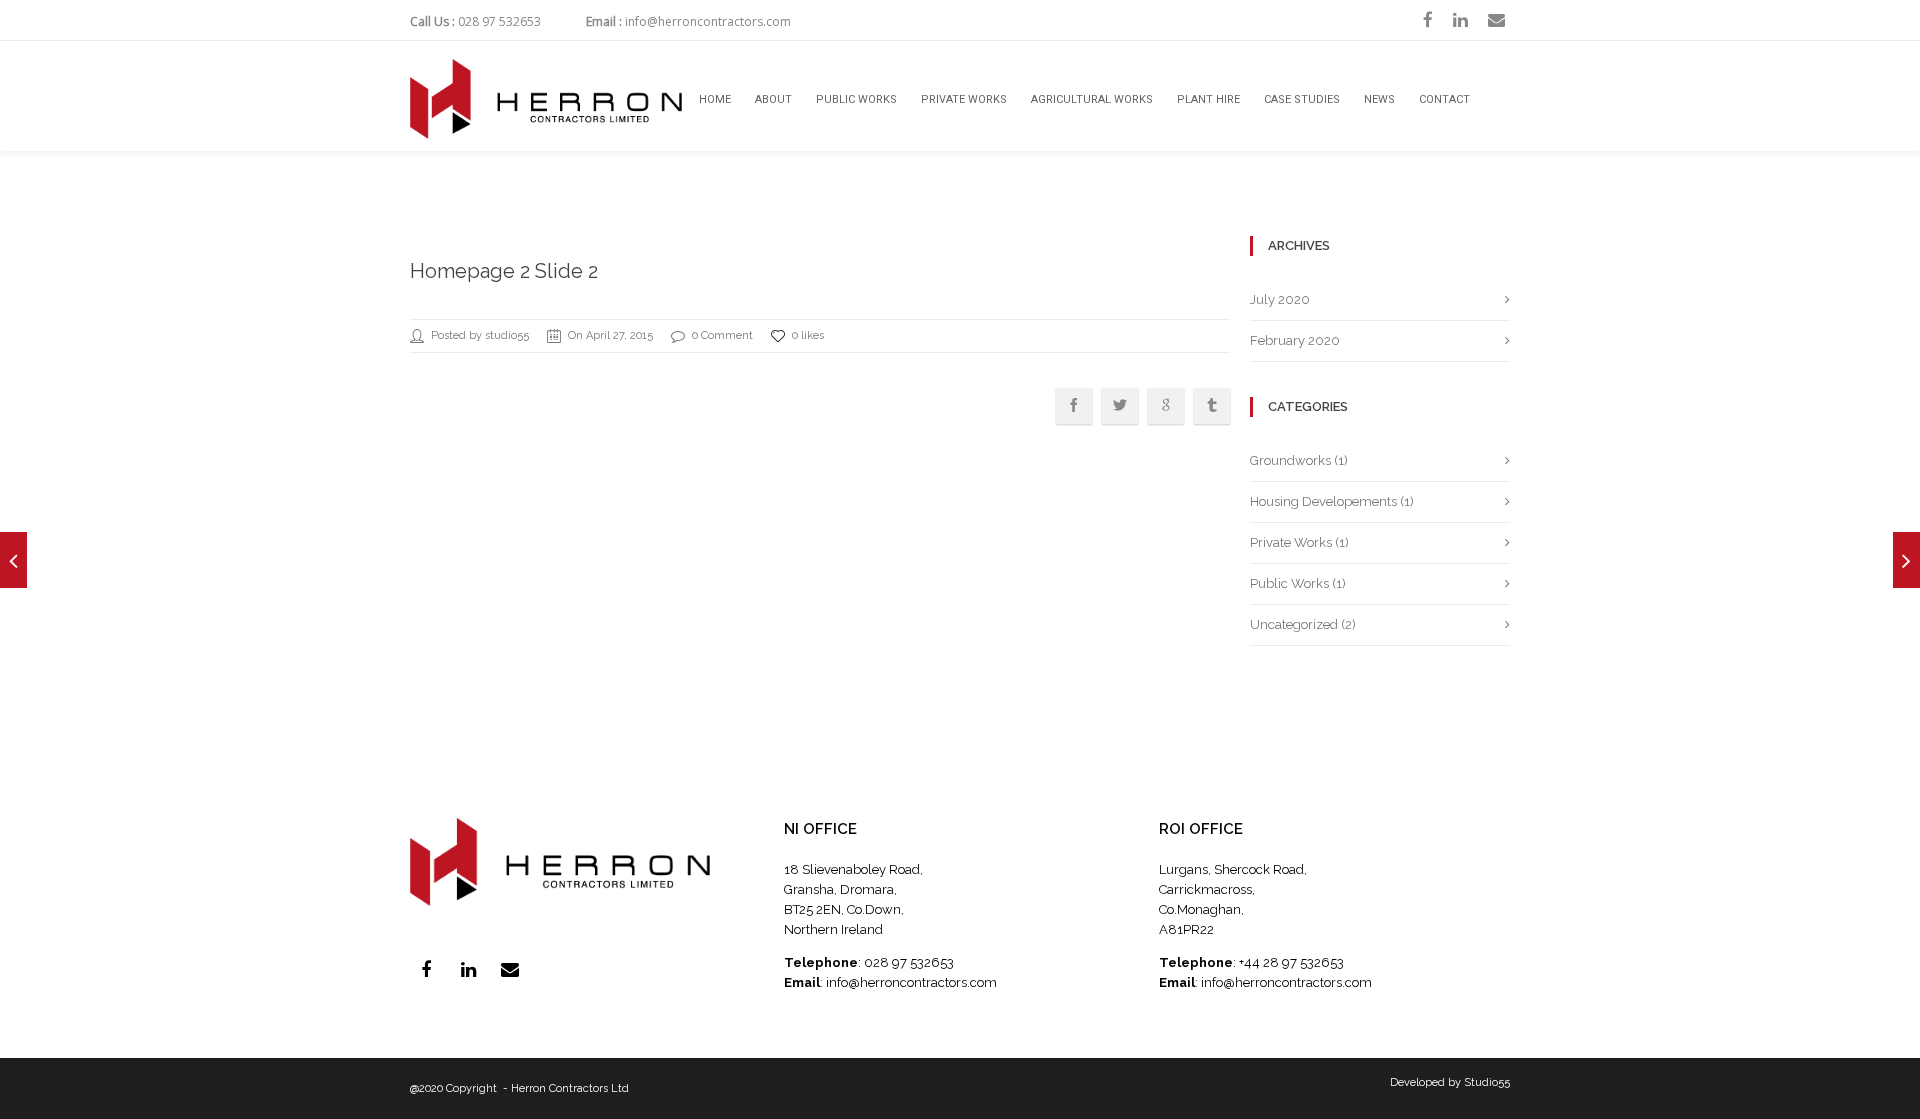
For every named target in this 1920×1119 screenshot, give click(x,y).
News (1379, 99)
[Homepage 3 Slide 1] (1906, 560)
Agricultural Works (1092, 99)
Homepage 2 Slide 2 (504, 271)
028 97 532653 (499, 21)
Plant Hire (1208, 99)
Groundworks (1290, 460)
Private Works (964, 99)
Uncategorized (1294, 624)
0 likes (808, 335)
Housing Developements (1323, 501)
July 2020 (1280, 299)
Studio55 (1487, 1082)
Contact (1444, 99)
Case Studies (1302, 99)
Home (715, 99)
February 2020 (1295, 340)
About (773, 99)
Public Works (856, 99)
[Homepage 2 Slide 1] (13, 560)
